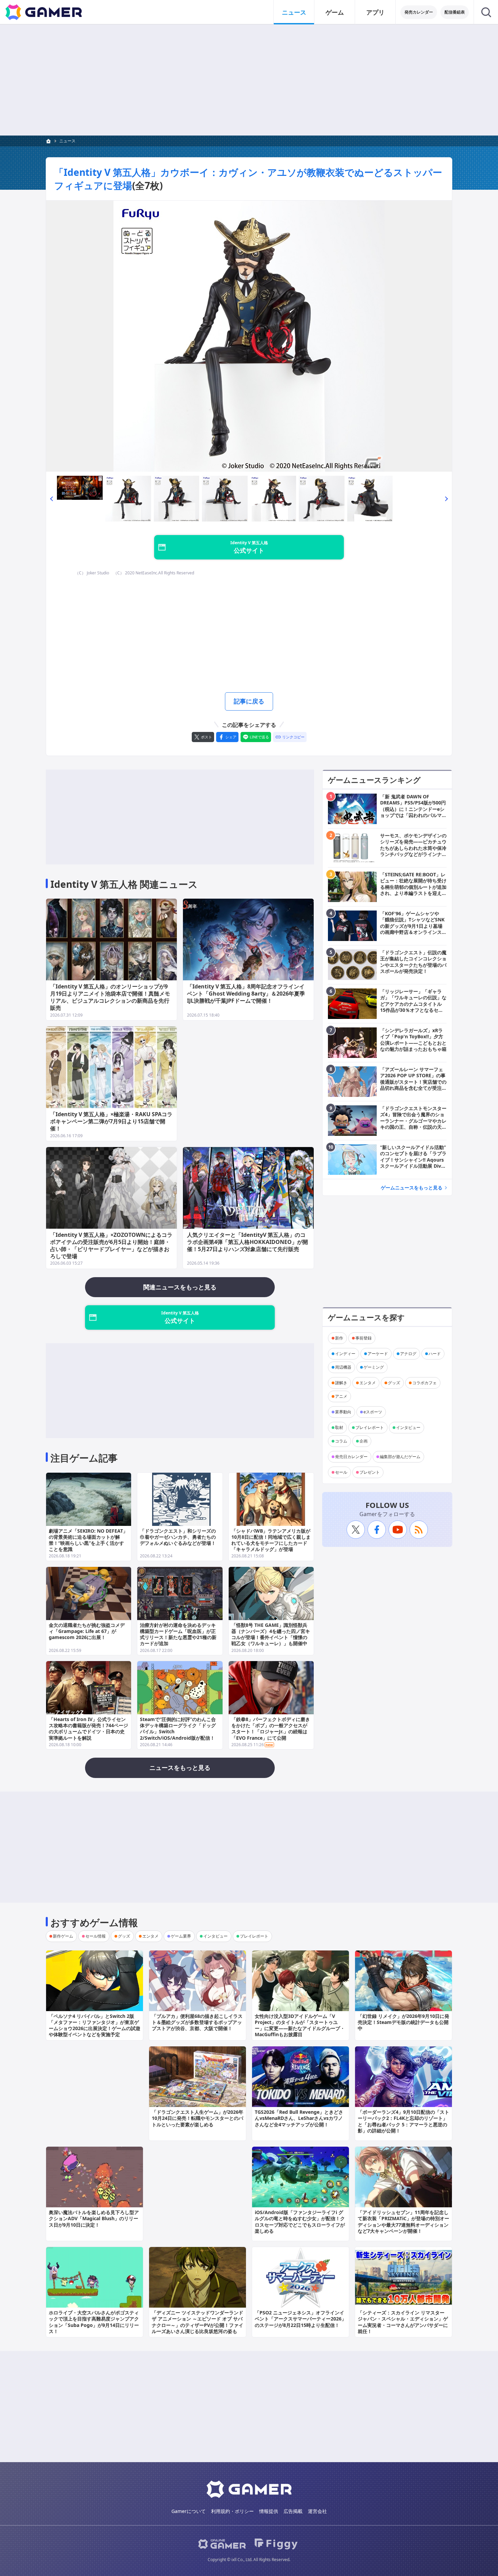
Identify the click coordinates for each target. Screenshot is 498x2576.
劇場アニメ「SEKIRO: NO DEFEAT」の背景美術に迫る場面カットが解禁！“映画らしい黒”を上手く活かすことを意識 (88, 1540)
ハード (435, 1354)
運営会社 (317, 2511)
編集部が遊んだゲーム (400, 1457)
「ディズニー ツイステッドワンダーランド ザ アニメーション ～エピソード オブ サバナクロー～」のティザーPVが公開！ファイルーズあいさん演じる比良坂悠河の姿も (198, 2322)
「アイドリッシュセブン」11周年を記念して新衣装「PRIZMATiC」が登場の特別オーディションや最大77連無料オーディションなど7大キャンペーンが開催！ (403, 2222)
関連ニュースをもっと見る (180, 1287)
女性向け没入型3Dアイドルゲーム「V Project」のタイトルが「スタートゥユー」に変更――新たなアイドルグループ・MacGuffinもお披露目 (300, 2025)
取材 (339, 1427)
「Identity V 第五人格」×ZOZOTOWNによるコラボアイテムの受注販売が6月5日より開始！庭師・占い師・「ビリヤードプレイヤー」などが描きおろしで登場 (111, 1245)
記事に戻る (249, 701)
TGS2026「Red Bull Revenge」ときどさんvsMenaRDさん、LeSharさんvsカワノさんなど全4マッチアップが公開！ (299, 2118)
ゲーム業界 (181, 1936)
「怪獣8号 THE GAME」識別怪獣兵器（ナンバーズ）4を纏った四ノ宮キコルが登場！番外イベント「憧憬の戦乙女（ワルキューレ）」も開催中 (271, 1634)
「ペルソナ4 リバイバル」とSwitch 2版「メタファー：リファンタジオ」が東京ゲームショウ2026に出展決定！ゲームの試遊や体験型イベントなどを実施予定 (95, 2025)
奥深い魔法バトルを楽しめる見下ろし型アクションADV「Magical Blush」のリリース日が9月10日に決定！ (94, 2218)
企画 (364, 1441)
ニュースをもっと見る (180, 1767)
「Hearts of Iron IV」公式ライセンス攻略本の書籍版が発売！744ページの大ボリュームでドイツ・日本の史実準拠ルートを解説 (88, 1729)
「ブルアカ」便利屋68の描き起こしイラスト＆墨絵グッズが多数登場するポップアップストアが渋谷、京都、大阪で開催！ (197, 2022)
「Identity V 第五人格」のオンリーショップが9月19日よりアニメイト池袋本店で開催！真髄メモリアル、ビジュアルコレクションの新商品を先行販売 (110, 997)
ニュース (294, 12)
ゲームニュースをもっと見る (412, 1188)
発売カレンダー (419, 12)
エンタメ (368, 1383)
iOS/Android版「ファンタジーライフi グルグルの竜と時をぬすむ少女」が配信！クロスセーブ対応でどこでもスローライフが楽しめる (300, 2222)
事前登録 (364, 1338)
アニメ (341, 1396)
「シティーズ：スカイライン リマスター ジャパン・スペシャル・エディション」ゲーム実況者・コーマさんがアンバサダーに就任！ (403, 2322)
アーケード (378, 1354)
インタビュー (408, 1427)
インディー (345, 1354)
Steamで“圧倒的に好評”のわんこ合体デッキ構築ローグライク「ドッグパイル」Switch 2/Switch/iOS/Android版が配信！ (178, 1729)
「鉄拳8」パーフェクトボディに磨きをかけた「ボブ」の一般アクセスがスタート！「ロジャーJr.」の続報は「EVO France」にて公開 (271, 1729)
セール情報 (96, 1936)
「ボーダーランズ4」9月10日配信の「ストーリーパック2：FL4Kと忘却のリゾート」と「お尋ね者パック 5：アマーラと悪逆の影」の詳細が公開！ (403, 2121)
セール (341, 1472)
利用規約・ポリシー (232, 2511)
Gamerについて (189, 2511)
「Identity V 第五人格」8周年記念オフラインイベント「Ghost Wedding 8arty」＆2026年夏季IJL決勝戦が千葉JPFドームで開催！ (246, 994)
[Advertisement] (249, 80)
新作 (339, 1338)
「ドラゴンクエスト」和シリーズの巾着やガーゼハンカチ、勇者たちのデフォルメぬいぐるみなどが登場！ (178, 1537)
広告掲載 (293, 2511)
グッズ (394, 1383)
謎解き (341, 1383)
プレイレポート (370, 1427)
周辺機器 (343, 1367)
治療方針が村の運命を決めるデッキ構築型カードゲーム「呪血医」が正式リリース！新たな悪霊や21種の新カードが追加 (178, 1634)
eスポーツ (373, 1412)
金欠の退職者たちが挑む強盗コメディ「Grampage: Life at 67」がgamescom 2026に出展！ (87, 1631)
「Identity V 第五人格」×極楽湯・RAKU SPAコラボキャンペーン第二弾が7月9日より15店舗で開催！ (111, 1121)
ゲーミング (374, 1367)
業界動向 (343, 1412)
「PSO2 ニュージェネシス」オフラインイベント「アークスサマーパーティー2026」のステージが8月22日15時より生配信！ (300, 2319)
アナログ (408, 1354)
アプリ (375, 12)
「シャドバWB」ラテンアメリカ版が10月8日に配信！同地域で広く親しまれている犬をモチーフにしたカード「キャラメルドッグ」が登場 (271, 1540)
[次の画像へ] (249, 336)
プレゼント (370, 1472)
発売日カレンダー (351, 1457)
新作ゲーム (63, 1936)
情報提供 (269, 2511)
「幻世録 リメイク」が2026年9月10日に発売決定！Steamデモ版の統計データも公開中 (403, 2022)
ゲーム (335, 12)
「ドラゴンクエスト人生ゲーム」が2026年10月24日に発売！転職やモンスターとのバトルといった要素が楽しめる (198, 2118)
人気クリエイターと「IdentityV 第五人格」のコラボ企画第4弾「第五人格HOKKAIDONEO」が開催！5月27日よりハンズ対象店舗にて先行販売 (247, 1242)
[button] (51, 499)
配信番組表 (455, 12)
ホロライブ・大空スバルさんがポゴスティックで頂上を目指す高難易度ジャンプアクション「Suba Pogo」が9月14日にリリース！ (94, 2322)
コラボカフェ (424, 1383)
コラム (341, 1441)
